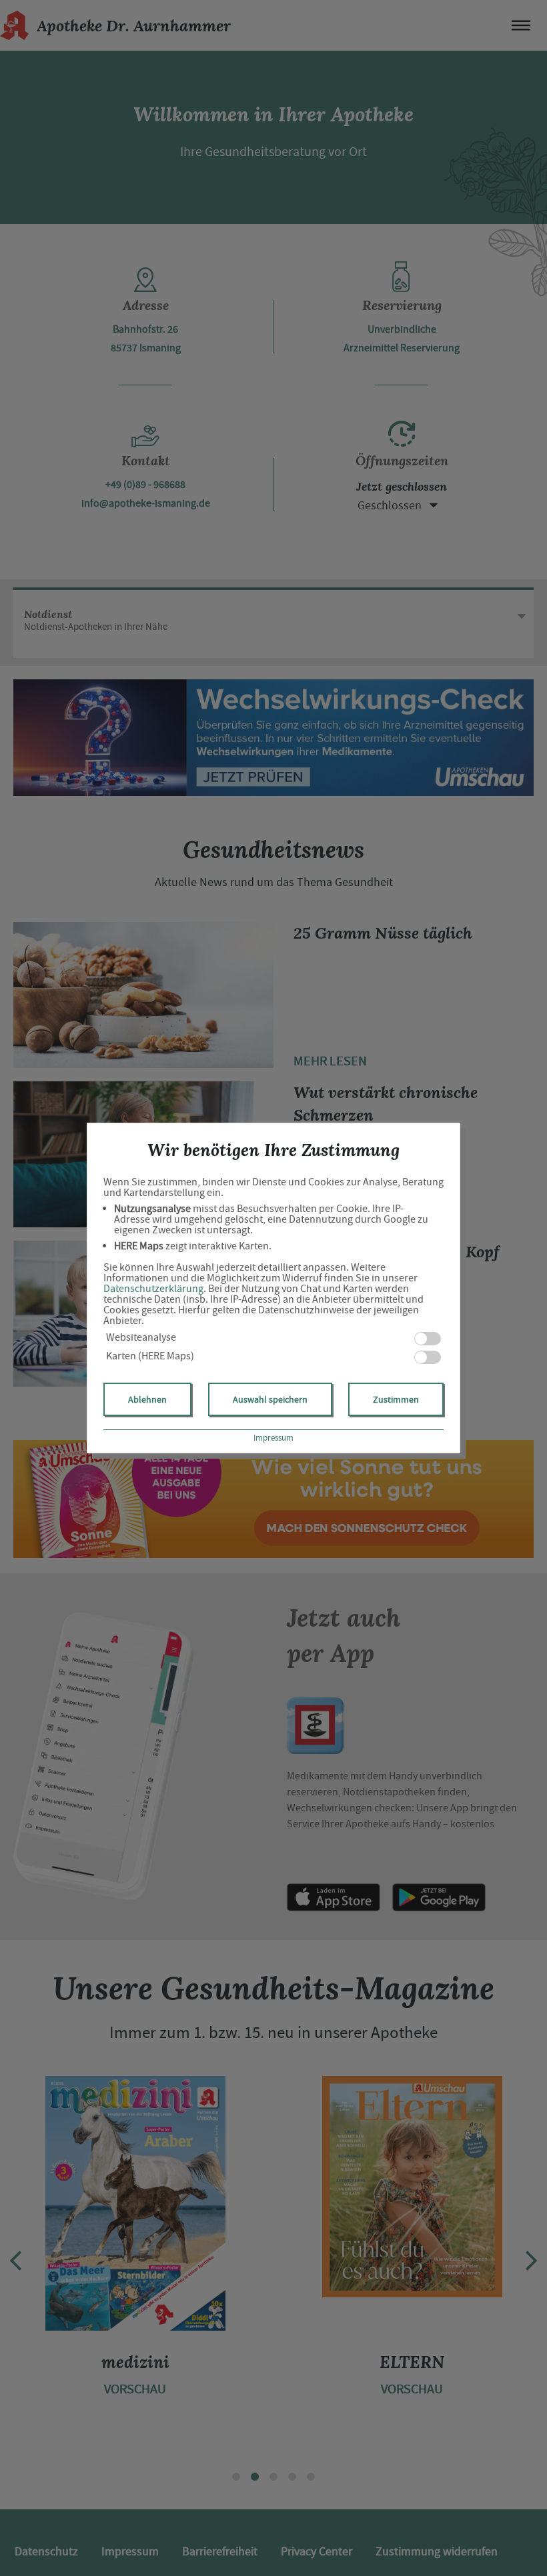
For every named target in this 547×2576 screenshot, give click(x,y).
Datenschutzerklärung (153, 1289)
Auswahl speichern (270, 1399)
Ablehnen (147, 1399)
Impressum (273, 1438)
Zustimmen (396, 1399)
